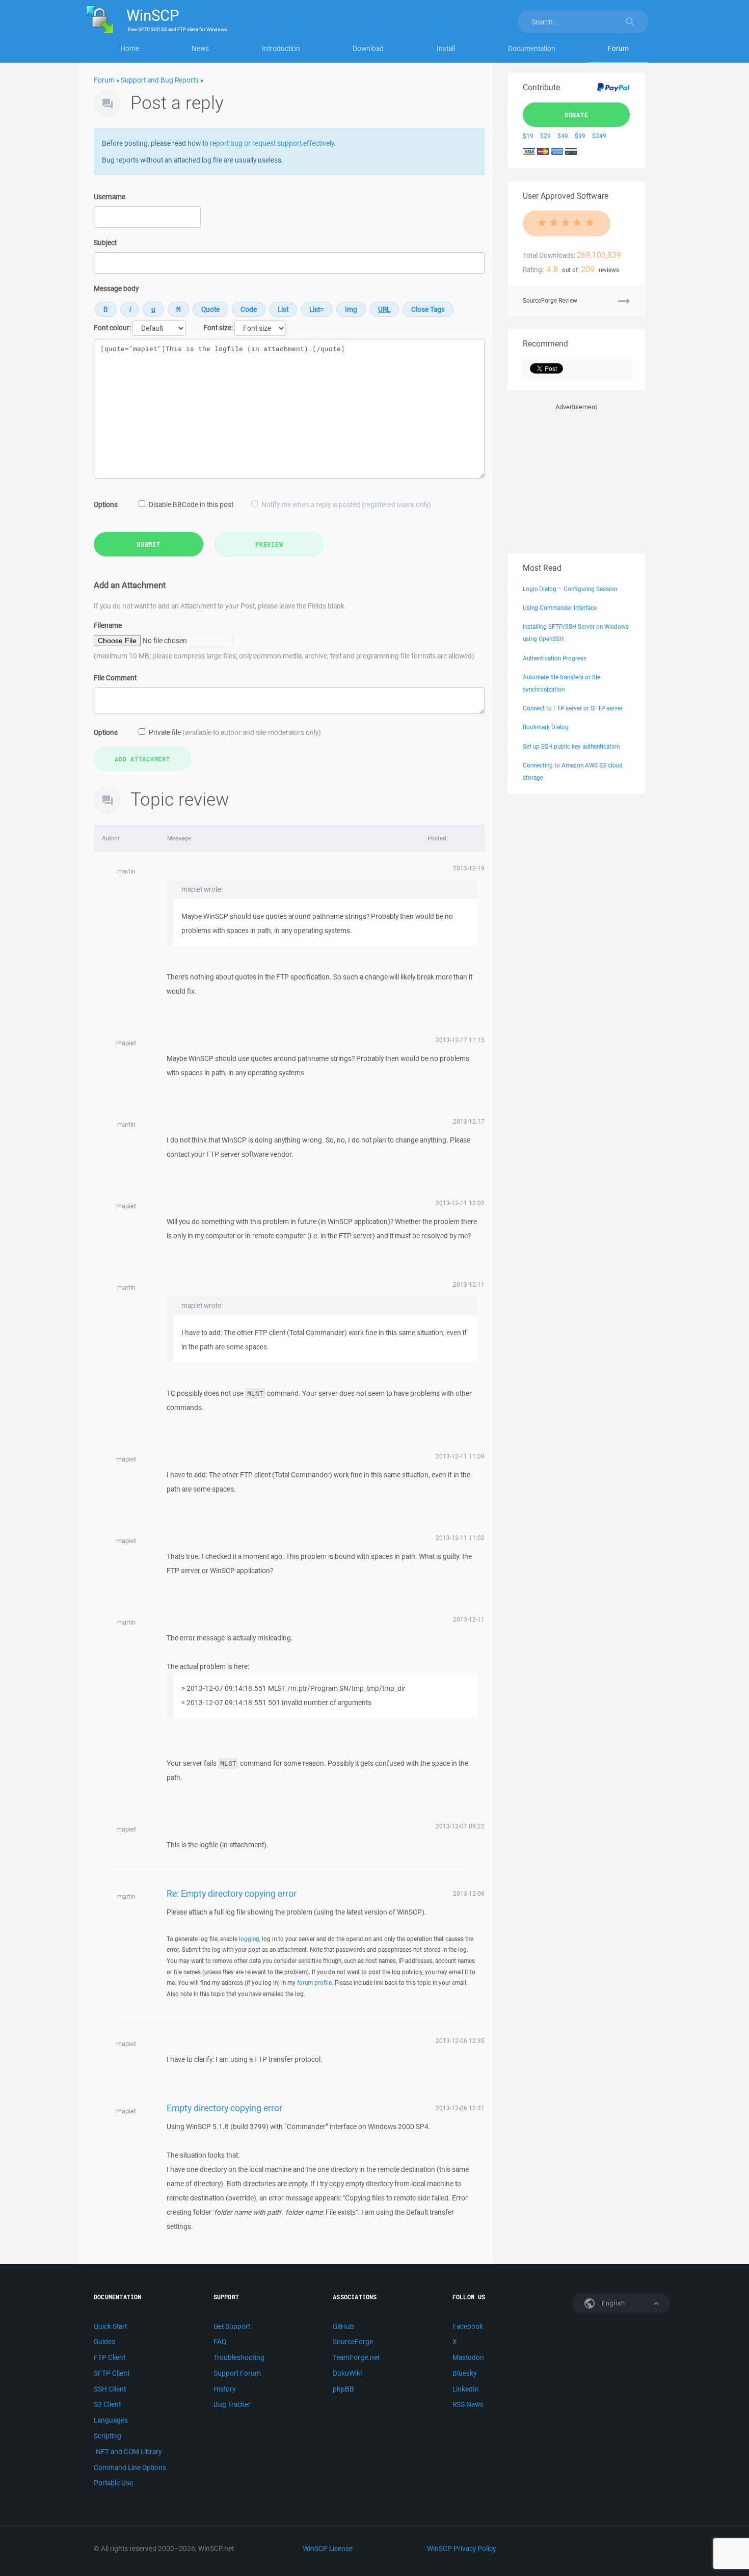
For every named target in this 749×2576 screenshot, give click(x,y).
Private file (235, 732)
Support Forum (237, 2373)
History (224, 2389)
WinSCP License (328, 2548)
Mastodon (468, 2357)
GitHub (343, 2326)
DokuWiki (347, 2373)
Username (110, 197)
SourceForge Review (550, 300)
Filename (108, 625)
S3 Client (107, 2404)
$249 (599, 136)
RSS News (468, 2404)
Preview (269, 544)
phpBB (343, 2389)
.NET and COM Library (128, 2452)
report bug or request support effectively (272, 143)
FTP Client (110, 2357)
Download (368, 48)
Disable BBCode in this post (191, 504)
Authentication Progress (555, 658)
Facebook (468, 2326)
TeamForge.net (356, 2357)
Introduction (281, 48)
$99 (580, 136)
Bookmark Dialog (546, 727)
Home (130, 48)
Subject (105, 243)
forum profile (314, 1983)
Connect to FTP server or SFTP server (573, 708)
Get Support (232, 2326)
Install (446, 48)
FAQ (220, 2342)
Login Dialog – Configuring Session (570, 589)
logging (249, 1939)
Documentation (532, 48)
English (612, 2303)
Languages (111, 2420)
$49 (563, 136)
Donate (577, 115)
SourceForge (353, 2342)
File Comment (115, 678)
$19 (528, 136)
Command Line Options (130, 2467)
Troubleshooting (239, 2357)
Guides (104, 2342)
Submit (149, 544)
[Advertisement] (576, 476)
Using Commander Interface (560, 608)
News (200, 48)
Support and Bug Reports (160, 80)
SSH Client (110, 2389)
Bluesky (464, 2373)
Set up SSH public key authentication (571, 746)
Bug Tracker (232, 2404)
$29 (545, 136)
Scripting (108, 2436)
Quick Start (110, 2326)
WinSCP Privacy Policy (461, 2548)
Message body (116, 288)
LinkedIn (466, 2389)
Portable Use (113, 2483)
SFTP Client (112, 2373)
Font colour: (112, 328)
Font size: (218, 328)
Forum (618, 48)
